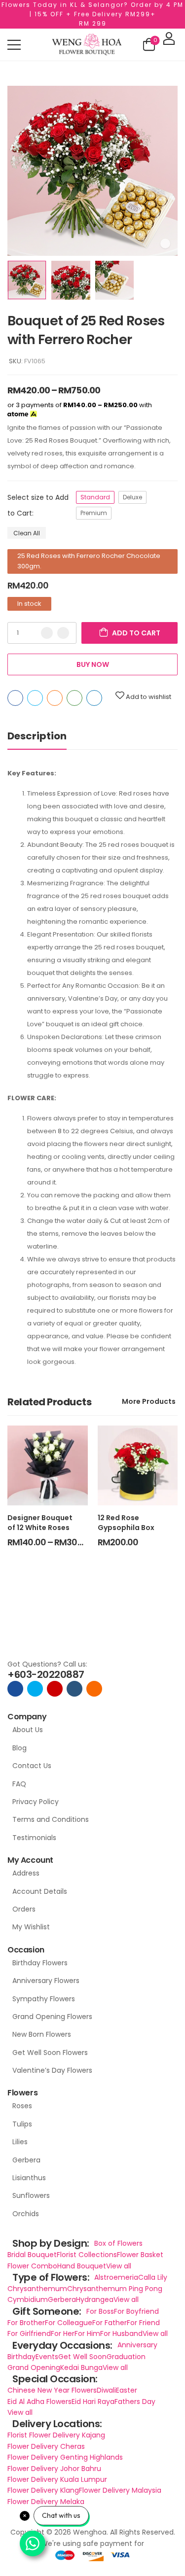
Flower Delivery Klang (43, 2490)
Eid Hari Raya (93, 2402)
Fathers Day (135, 2402)
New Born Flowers (42, 2034)
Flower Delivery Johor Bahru (54, 2469)
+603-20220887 (46, 1674)
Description (37, 736)
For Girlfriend (29, 2333)
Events (47, 2357)
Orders (24, 1909)
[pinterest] (94, 1689)
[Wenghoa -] (87, 45)
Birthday (21, 2357)
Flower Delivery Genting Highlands (65, 2457)
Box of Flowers (118, 2243)
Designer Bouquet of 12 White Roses (40, 1523)
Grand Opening (34, 2367)
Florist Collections (87, 2255)
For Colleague (69, 2323)
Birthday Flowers (40, 1963)
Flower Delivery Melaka (46, 2502)
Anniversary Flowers (46, 1981)
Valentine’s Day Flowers (52, 2070)
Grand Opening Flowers (52, 2017)
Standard (95, 497)
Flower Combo (32, 2266)
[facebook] (15, 1689)
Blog (19, 1748)
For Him (87, 2333)
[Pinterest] (55, 698)
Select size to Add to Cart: (38, 505)
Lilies (20, 2142)
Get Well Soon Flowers (50, 2053)
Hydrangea (95, 2299)
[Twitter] (35, 698)
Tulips (22, 2124)
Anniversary (137, 2345)
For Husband (121, 2333)
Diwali (106, 2390)
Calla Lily (153, 2277)
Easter (127, 2390)
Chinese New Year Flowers (52, 2390)
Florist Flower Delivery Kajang (56, 2435)
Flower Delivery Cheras (46, 2446)
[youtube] (74, 1689)
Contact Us (32, 1766)
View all (119, 2266)
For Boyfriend (136, 2311)
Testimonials (34, 1838)
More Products (149, 1401)
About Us (28, 1730)
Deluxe (132, 497)
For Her (63, 2333)
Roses (22, 2106)
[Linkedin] (94, 698)
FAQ (19, 1784)
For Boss (100, 2311)
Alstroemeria (116, 2277)
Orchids (26, 2214)
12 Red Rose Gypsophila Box (126, 1523)
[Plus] (63, 633)
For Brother (26, 2323)
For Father (110, 2323)
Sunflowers (31, 2195)
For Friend (143, 2323)
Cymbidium (28, 2299)
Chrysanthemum (37, 2289)
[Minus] (47, 633)
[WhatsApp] (74, 698)
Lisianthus (29, 2178)
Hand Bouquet (82, 2266)
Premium (94, 513)
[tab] (47, 736)
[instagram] (55, 1689)
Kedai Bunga (81, 2367)
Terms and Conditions (51, 1819)
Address (26, 1873)
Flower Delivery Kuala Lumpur (57, 2479)
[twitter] (35, 1689)
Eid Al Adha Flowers (39, 2402)
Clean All (27, 533)
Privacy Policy (36, 1802)
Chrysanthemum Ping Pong (115, 2289)
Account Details (40, 1891)
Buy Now (93, 664)
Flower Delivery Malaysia (120, 2490)
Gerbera (26, 2160)
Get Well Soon (82, 2357)
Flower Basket (140, 2255)
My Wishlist (31, 1927)
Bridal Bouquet (32, 2255)
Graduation (126, 2357)
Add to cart (136, 633)
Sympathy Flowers (44, 1999)
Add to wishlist (148, 697)
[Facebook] (15, 698)
